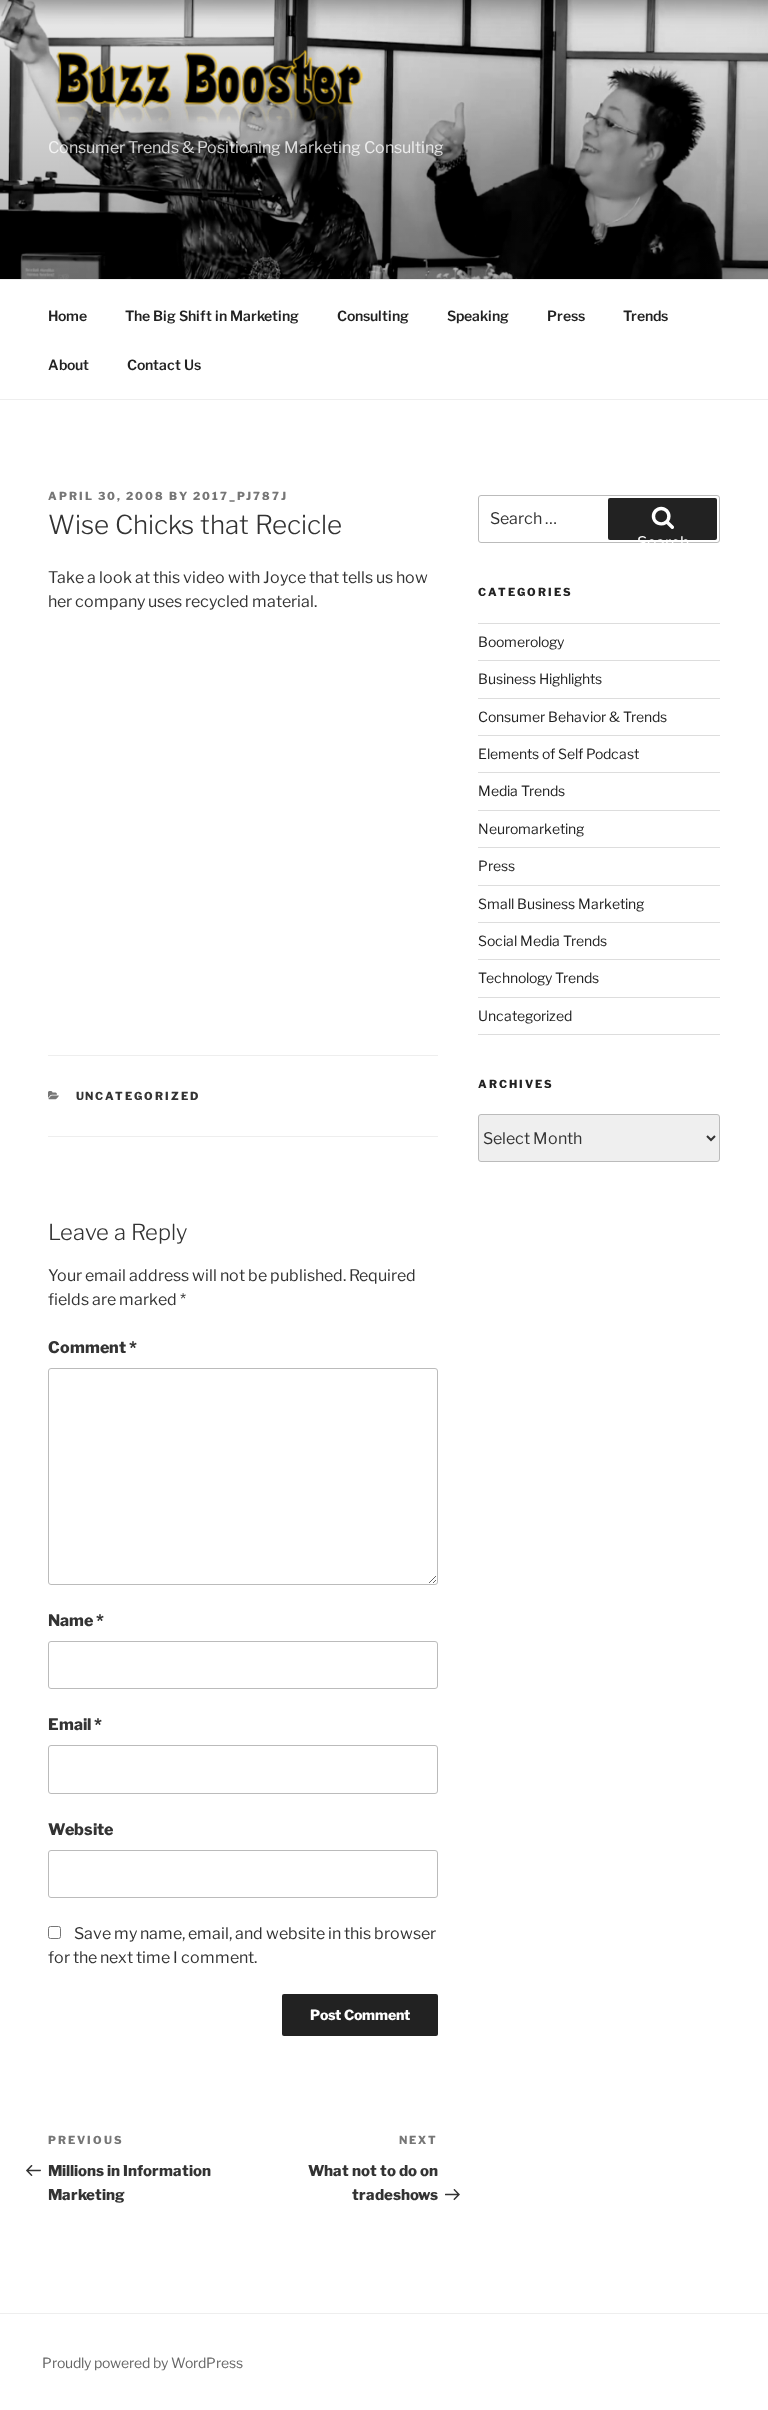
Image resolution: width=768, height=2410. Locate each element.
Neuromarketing (531, 828)
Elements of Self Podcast (558, 753)
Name (76, 1620)
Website (80, 1829)
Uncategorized (138, 1096)
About (68, 364)
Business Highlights (540, 678)
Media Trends (521, 790)
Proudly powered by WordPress (142, 2362)
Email (75, 1724)
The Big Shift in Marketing (212, 315)
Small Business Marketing (561, 903)
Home (67, 315)
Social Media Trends (542, 940)
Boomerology (521, 641)
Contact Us (164, 364)
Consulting (373, 315)
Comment (92, 1347)
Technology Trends (538, 977)
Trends (645, 315)
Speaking (478, 315)
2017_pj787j (240, 496)
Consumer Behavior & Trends (572, 716)
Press (566, 315)
